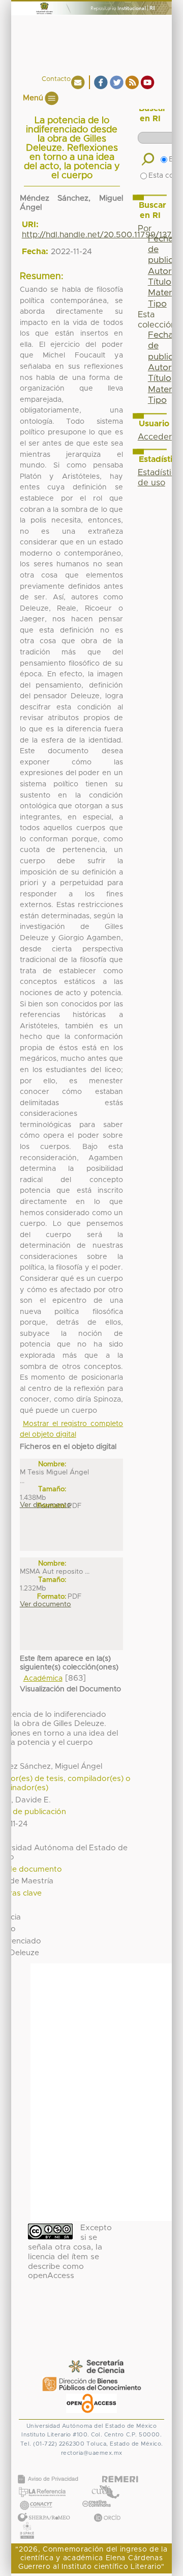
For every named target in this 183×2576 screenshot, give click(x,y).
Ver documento (45, 1505)
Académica (43, 1679)
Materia (164, 293)
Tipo (157, 304)
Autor (160, 271)
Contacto (56, 79)
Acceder (155, 437)
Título (160, 282)
